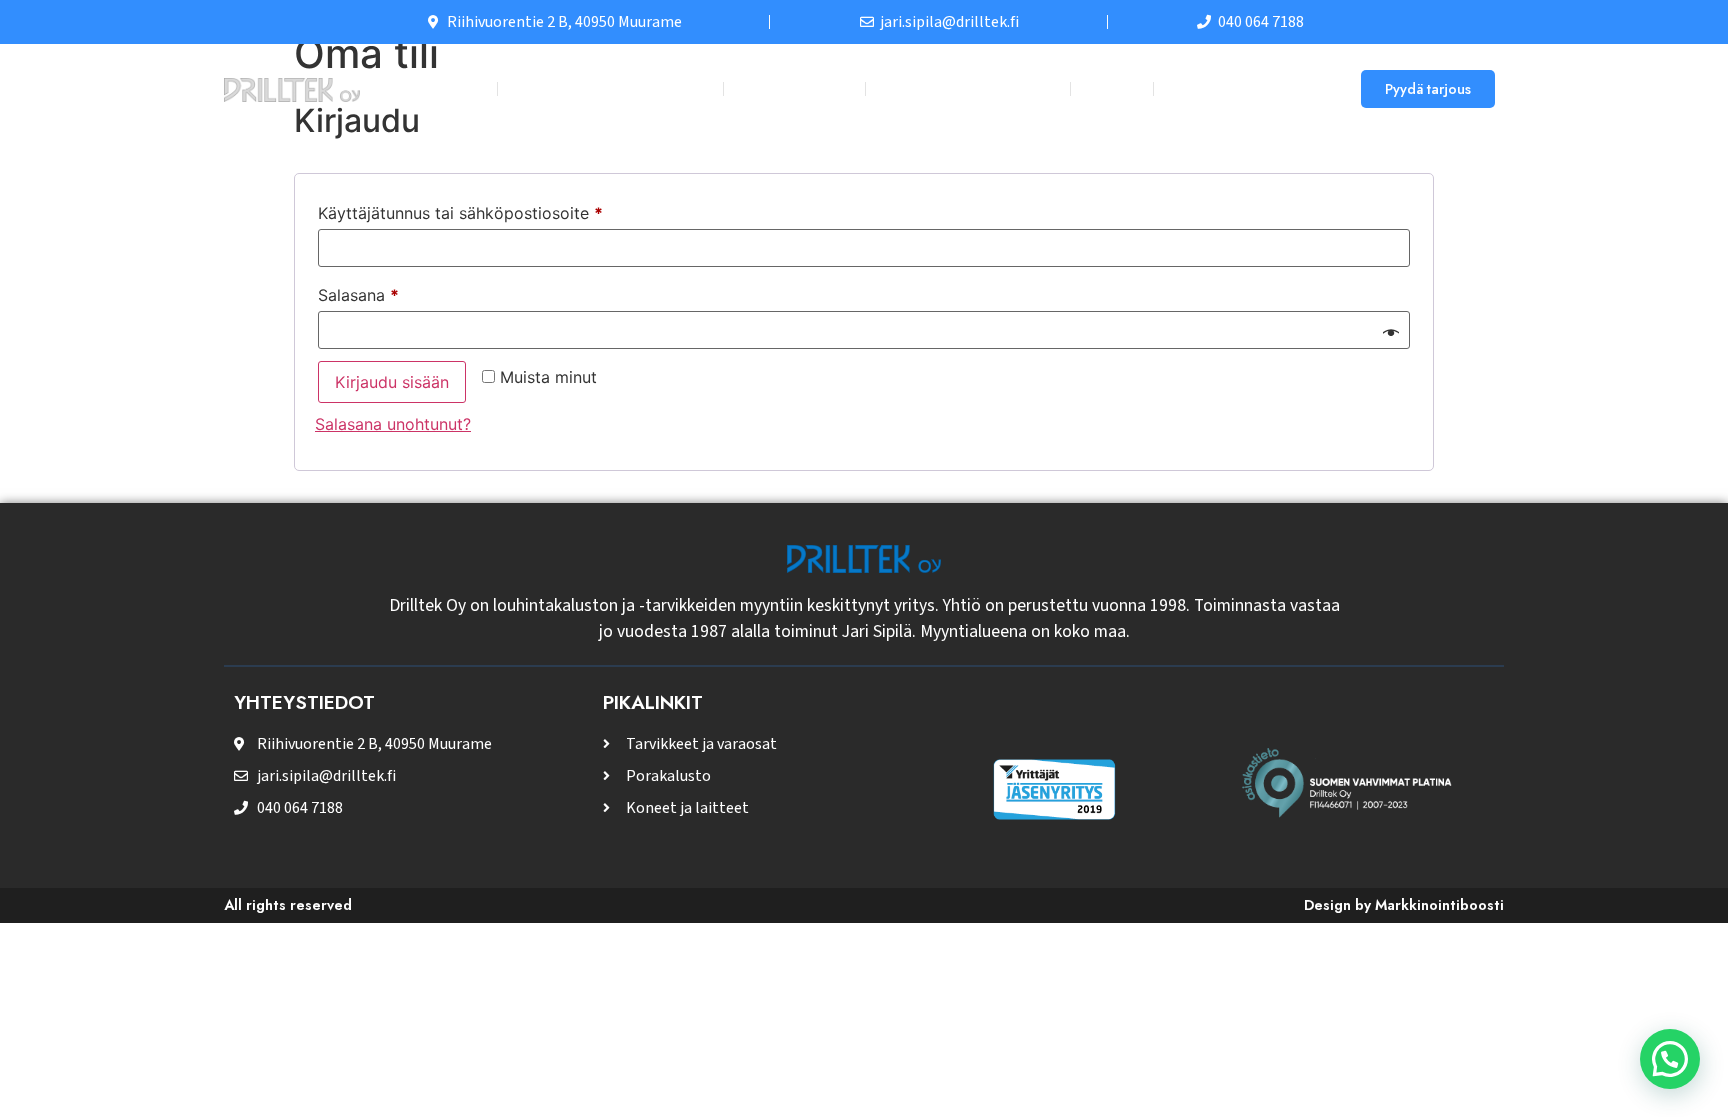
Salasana (395, 292)
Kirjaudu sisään (392, 382)
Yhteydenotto (1231, 88)
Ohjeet (1112, 88)
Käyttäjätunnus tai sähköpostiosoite (497, 210)
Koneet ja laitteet (958, 88)
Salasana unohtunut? (393, 424)
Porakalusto (794, 88)
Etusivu (453, 88)
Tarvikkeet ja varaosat (610, 88)
